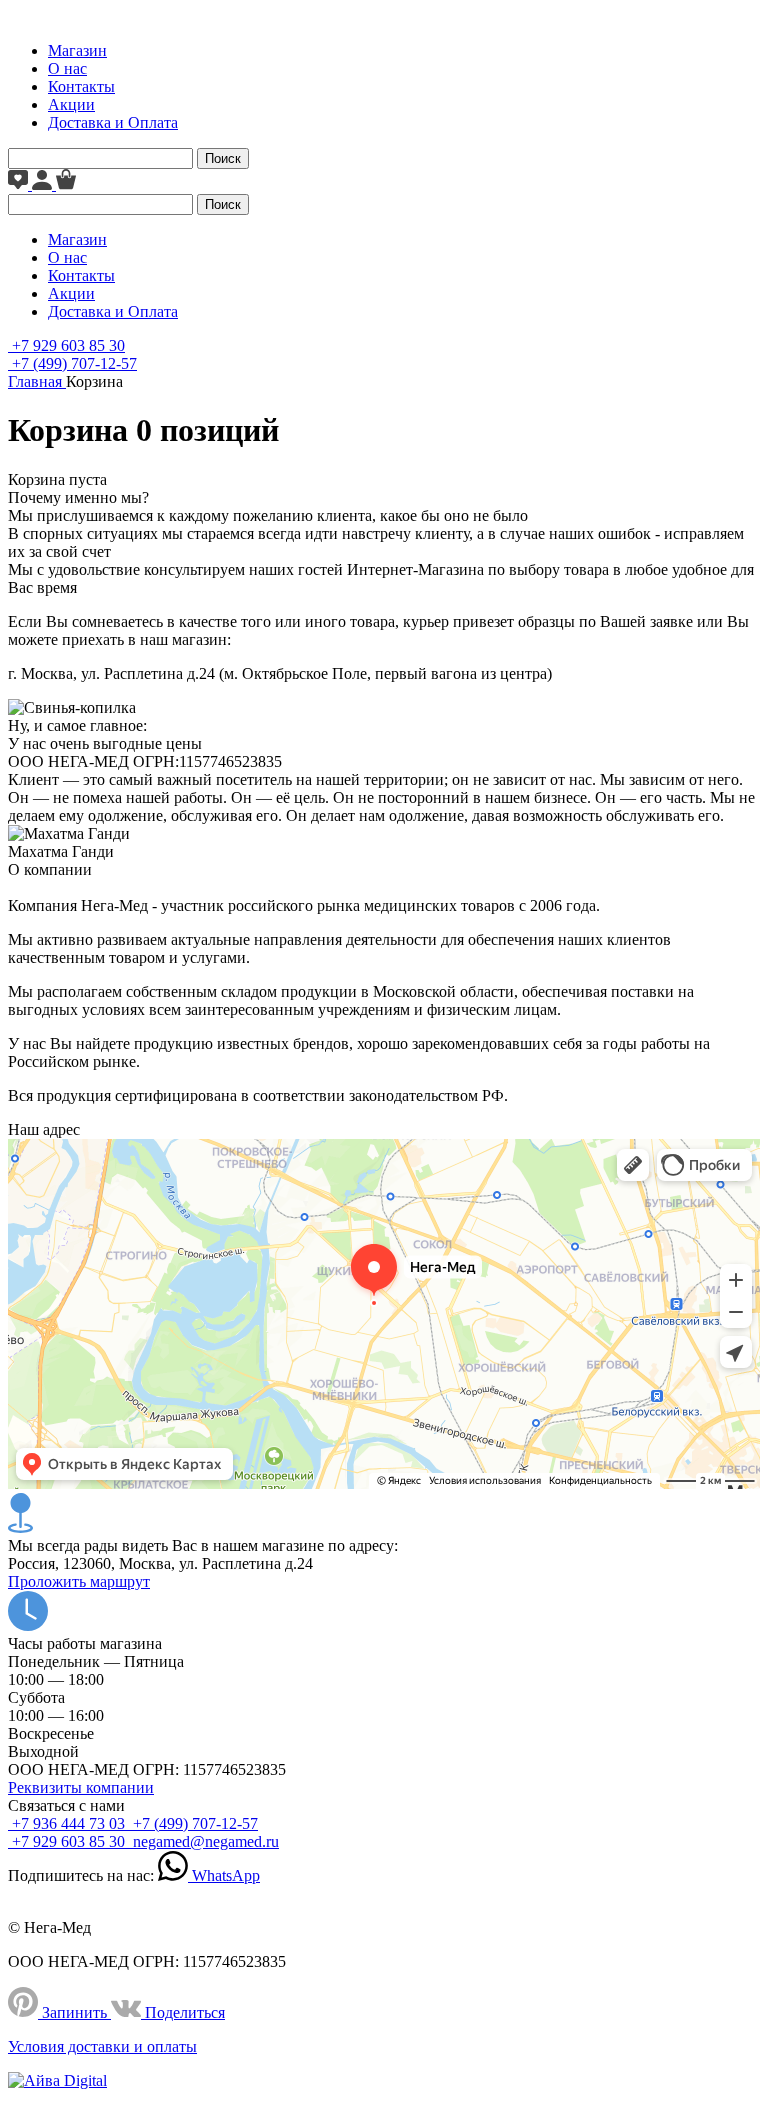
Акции (71, 104)
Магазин (77, 50)
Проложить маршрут (79, 1581)
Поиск (223, 158)
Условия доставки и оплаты (102, 2046)
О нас (67, 68)
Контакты (81, 86)
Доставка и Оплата (113, 122)
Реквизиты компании (81, 1787)
